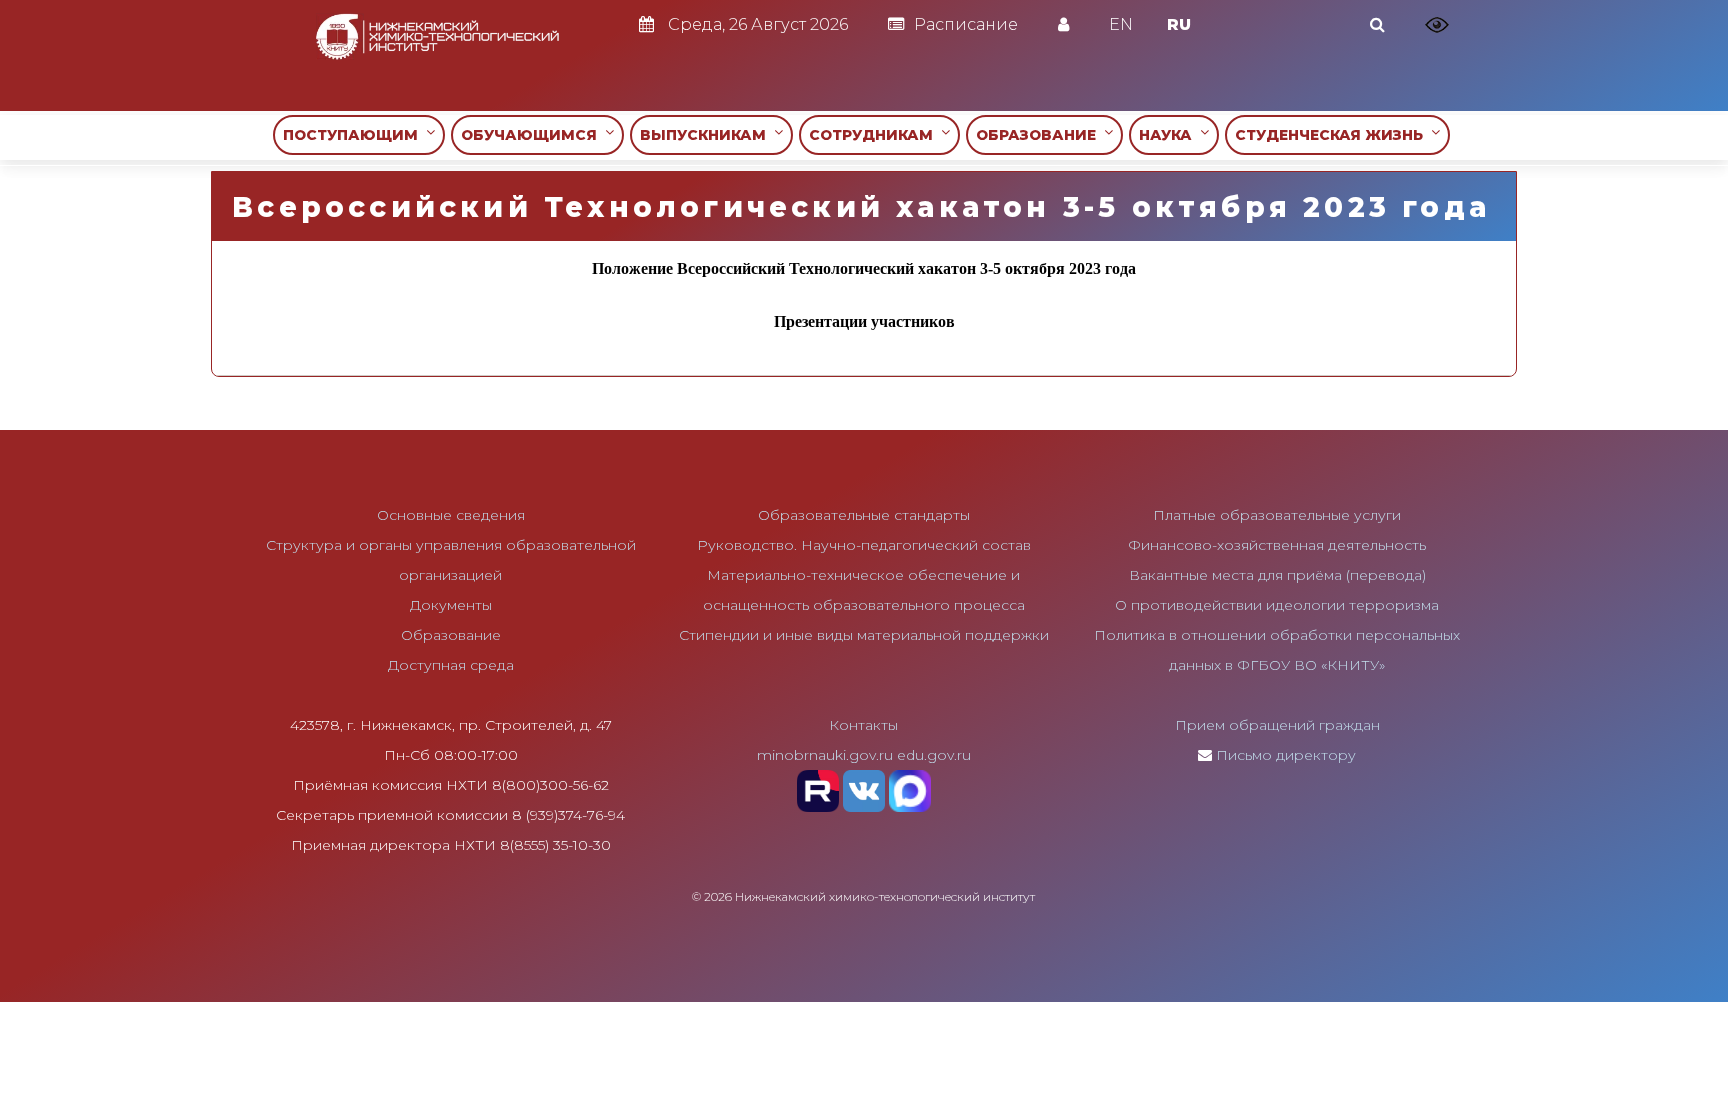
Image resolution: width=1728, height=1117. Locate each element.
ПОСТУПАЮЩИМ (354, 135)
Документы (451, 605)
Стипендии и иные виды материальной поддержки (864, 635)
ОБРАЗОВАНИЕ (1040, 135)
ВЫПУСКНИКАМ (707, 135)
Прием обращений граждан (1277, 725)
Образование (451, 635)
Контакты (863, 725)
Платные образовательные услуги (1277, 515)
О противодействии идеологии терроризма (1277, 605)
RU (1179, 24)
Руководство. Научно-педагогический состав (864, 545)
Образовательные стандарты (864, 515)
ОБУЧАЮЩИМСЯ (533, 135)
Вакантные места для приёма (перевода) (1277, 575)
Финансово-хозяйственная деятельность (1277, 545)
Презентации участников (864, 321)
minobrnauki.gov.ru (825, 755)
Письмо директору (1286, 755)
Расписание (966, 24)
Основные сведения (451, 515)
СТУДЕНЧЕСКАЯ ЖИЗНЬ (1333, 135)
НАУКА (1169, 135)
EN (1121, 24)
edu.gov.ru (934, 755)
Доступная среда (451, 665)
